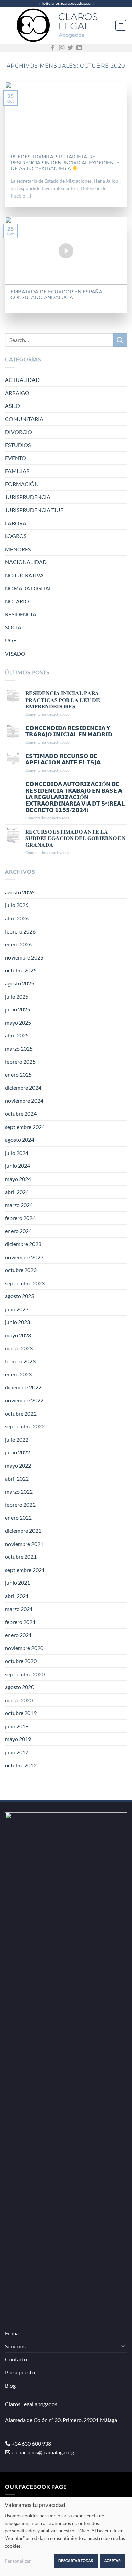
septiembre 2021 (25, 1570)
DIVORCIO (19, 432)
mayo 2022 (18, 1465)
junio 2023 (18, 1322)
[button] (121, 25)
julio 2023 (17, 1309)
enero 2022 (18, 1517)
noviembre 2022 (24, 1400)
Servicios (15, 2346)
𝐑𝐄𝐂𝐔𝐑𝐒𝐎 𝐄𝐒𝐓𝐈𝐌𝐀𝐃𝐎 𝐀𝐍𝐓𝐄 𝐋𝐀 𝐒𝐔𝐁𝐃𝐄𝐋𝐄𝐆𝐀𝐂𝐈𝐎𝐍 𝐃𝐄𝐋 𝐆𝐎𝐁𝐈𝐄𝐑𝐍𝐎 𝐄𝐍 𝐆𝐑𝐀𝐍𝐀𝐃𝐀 (75, 838)
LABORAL (17, 523)
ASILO (13, 406)
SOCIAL (15, 627)
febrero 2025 (20, 1062)
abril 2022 (17, 1479)
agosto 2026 (20, 892)
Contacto (16, 2359)
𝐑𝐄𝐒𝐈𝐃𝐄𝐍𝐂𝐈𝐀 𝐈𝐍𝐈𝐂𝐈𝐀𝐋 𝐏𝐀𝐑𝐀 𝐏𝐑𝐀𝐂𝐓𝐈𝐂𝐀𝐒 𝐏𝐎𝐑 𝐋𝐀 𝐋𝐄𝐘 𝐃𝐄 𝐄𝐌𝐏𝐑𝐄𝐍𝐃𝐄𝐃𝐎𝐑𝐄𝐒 (63, 699)
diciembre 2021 (23, 1531)
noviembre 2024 (24, 1100)
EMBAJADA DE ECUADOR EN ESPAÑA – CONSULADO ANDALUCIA (58, 295)
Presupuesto (20, 2372)
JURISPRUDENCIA (28, 497)
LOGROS (16, 536)
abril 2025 (17, 1035)
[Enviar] (120, 340)
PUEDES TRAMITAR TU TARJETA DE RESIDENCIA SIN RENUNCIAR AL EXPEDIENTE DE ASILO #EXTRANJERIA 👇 (65, 163)
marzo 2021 (19, 1609)
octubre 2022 (21, 1413)
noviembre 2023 (24, 1257)
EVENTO (16, 458)
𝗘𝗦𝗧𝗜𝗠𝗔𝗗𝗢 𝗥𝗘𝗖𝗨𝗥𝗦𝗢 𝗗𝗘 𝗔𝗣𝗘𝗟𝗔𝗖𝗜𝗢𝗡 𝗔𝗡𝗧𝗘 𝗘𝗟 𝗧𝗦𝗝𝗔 (63, 759)
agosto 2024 (20, 1140)
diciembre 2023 (23, 1244)
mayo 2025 (18, 1022)
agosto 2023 (20, 1296)
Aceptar (113, 2561)
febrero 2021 (20, 1622)
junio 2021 (18, 1583)
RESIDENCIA (21, 614)
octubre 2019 (21, 1713)
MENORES (18, 549)
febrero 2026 (20, 931)
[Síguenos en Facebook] (53, 48)
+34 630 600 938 (31, 2443)
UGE (11, 640)
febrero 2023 (20, 1361)
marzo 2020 (19, 1700)
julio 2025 (17, 996)
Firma (12, 2333)
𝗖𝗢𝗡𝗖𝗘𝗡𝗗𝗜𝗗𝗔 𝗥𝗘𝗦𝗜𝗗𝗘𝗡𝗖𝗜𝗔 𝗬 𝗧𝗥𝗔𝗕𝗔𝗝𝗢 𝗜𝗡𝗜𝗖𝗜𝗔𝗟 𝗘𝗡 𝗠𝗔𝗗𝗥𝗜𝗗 (69, 731)
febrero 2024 (20, 1218)
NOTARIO (17, 601)
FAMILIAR (17, 471)
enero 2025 (18, 1074)
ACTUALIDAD (22, 380)
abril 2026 (17, 918)
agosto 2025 (20, 983)
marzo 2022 (19, 1491)
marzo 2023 (19, 1348)
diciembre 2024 (23, 1088)
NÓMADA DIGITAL (28, 588)
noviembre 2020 (24, 1648)
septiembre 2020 (25, 1674)
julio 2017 (17, 1752)
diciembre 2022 (23, 1387)
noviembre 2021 (24, 1544)
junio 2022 (18, 1452)
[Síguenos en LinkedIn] (79, 48)
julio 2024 (17, 1153)
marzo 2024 (19, 1205)
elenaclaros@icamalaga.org (43, 2452)
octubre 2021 (21, 1557)
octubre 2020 (21, 1661)
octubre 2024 (21, 1114)
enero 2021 (18, 1635)
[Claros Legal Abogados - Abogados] (60, 25)
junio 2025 (18, 1009)
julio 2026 (17, 905)
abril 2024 (17, 1192)
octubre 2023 (21, 1270)
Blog (10, 2385)
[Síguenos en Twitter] (70, 48)
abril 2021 (17, 1596)
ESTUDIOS (18, 445)
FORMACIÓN (22, 484)
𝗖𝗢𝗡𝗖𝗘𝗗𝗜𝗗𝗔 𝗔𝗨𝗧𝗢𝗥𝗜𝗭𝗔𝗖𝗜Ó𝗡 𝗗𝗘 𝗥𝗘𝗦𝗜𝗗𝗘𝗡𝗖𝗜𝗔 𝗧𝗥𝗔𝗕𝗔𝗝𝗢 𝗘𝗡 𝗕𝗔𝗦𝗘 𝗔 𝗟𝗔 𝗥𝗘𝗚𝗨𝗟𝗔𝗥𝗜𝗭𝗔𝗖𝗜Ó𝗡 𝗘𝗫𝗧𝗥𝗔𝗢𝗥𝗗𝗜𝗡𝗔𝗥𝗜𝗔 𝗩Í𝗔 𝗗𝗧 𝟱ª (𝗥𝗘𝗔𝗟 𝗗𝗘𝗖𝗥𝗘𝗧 (75, 797)
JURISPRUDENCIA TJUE (34, 510)
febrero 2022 (20, 1505)
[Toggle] (123, 2346)
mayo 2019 (18, 1739)
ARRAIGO (17, 393)
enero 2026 (18, 944)
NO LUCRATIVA (24, 575)
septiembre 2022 (25, 1426)
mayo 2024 (18, 1179)
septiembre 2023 (25, 1283)
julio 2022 (17, 1439)
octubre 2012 (21, 1765)
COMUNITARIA (24, 419)
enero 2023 (18, 1374)
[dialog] (66, 2536)
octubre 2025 (21, 970)
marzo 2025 (19, 1048)
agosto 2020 (20, 1687)
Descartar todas (76, 2561)
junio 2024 (18, 1166)
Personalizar (18, 2561)
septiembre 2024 (25, 1127)
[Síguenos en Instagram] (62, 48)
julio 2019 (17, 1726)
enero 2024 (18, 1231)
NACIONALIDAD (26, 562)
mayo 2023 (18, 1335)
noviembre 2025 (24, 957)
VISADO (15, 653)
